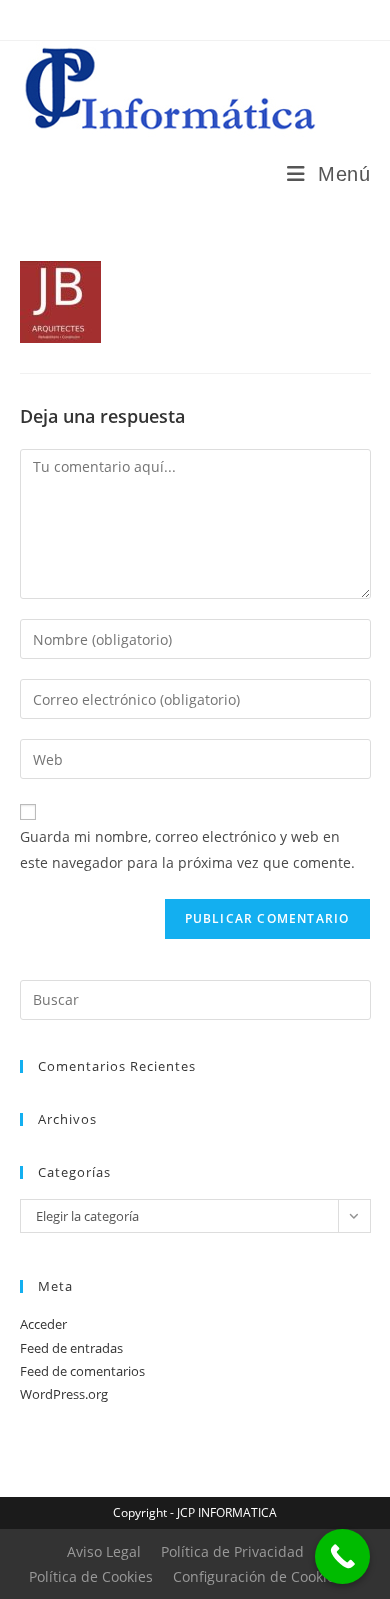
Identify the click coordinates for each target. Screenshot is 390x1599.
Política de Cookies (91, 1576)
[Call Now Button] (342, 1556)
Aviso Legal (104, 1551)
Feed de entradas (71, 1348)
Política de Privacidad (232, 1551)
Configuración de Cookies (257, 1576)
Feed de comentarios (82, 1371)
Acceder (43, 1324)
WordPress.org (64, 1394)
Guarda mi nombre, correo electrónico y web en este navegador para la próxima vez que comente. (187, 849)
